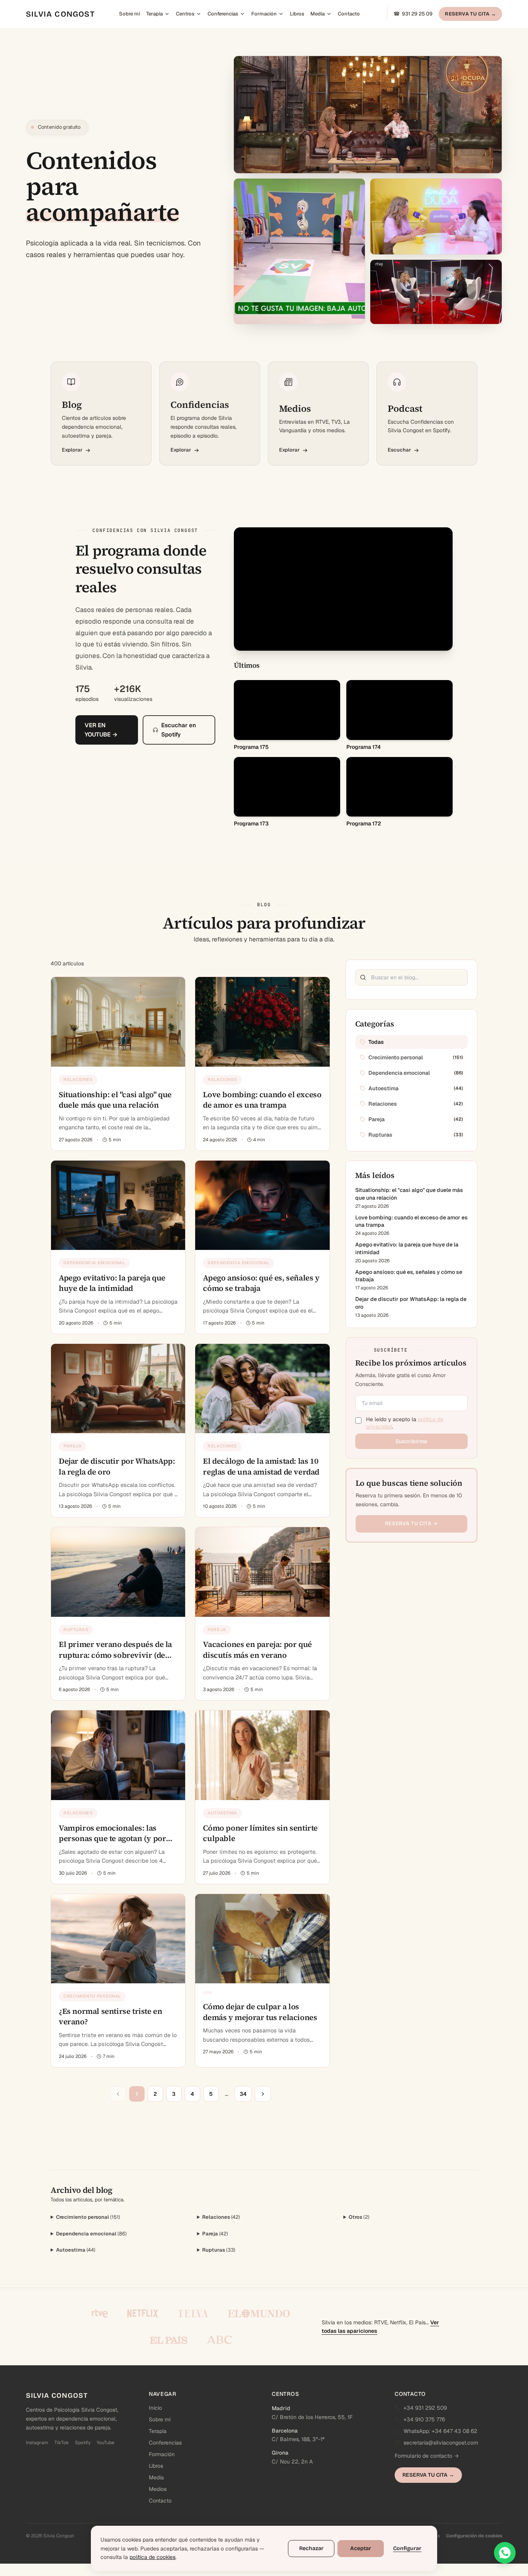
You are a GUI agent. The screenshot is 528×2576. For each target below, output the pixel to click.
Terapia (154, 14)
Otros (359, 2217)
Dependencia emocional (91, 2234)
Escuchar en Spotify (179, 730)
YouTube (106, 2443)
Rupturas (219, 2250)
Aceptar (361, 2548)
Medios (158, 2489)
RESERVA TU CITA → (470, 14)
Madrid (281, 2408)
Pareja (215, 2234)
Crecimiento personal (88, 2217)
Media (318, 14)
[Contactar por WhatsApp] (505, 2553)
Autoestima (76, 2250)
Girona (280, 2453)
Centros (185, 14)
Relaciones (221, 2217)
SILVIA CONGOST (60, 14)
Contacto (349, 14)
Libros (297, 14)
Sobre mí (129, 14)
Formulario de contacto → (427, 2456)
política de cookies (152, 2557)
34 (243, 2094)
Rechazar (311, 2548)
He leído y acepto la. (405, 1423)
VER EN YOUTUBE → (101, 730)
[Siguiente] (263, 2094)
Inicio (155, 2408)
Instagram (37, 2443)
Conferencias (223, 14)
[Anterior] (118, 2094)
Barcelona (285, 2431)
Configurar (407, 2548)
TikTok (62, 2443)
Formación (264, 14)
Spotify (83, 2443)
